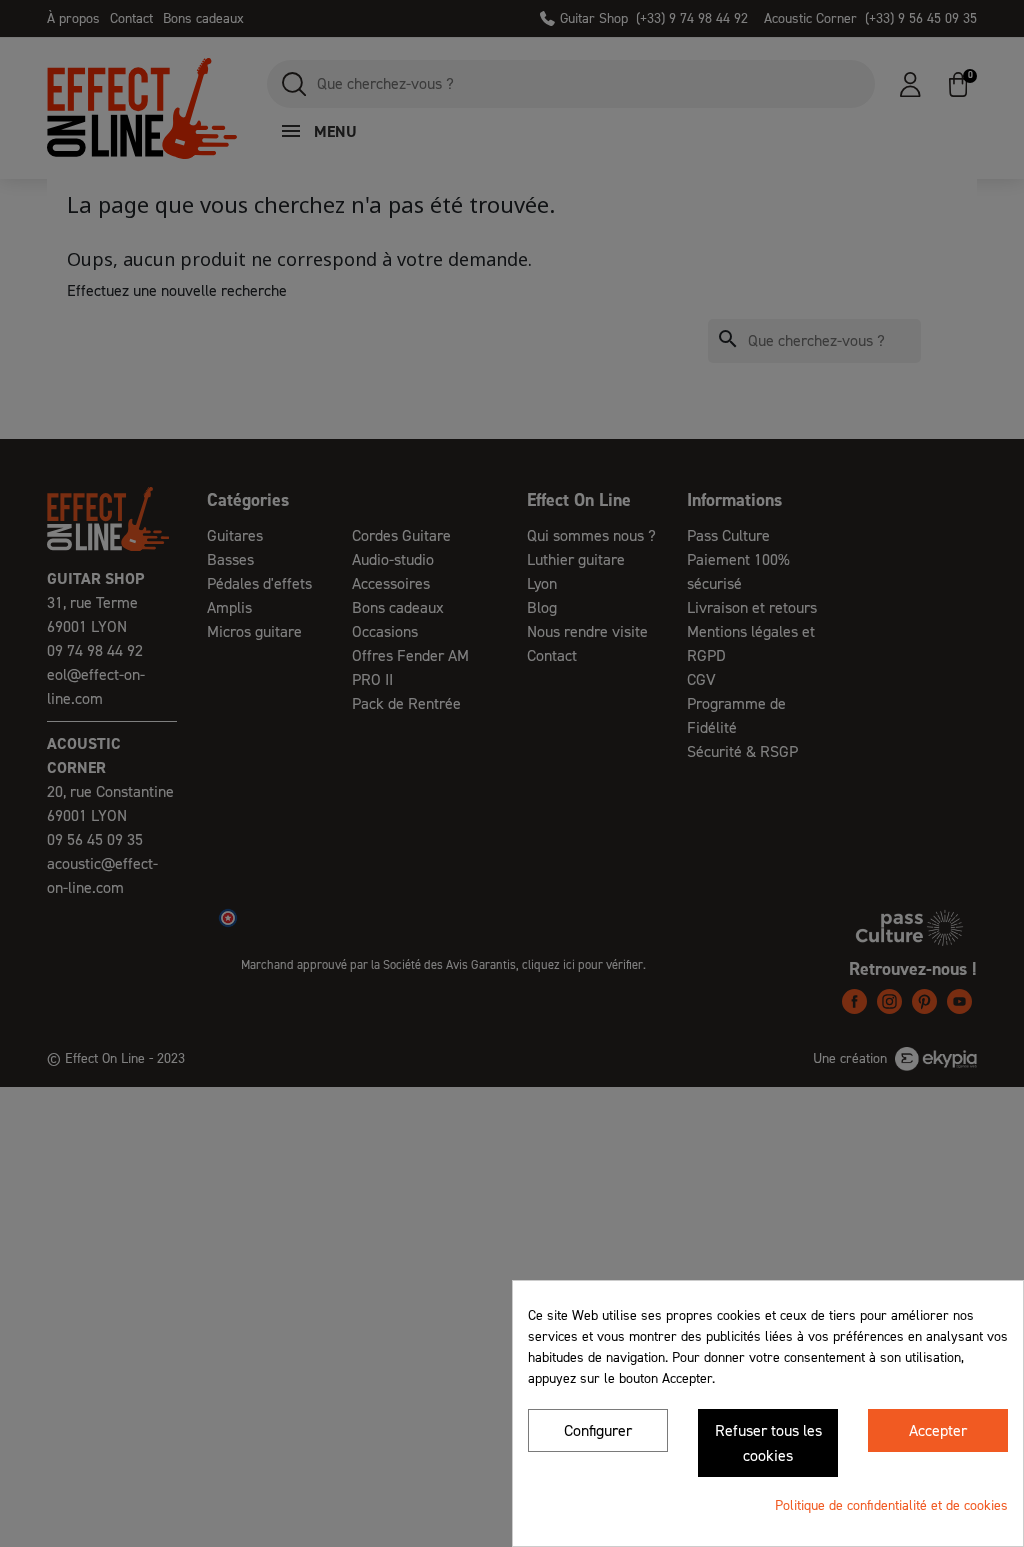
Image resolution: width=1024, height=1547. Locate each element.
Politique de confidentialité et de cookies (891, 1505)
